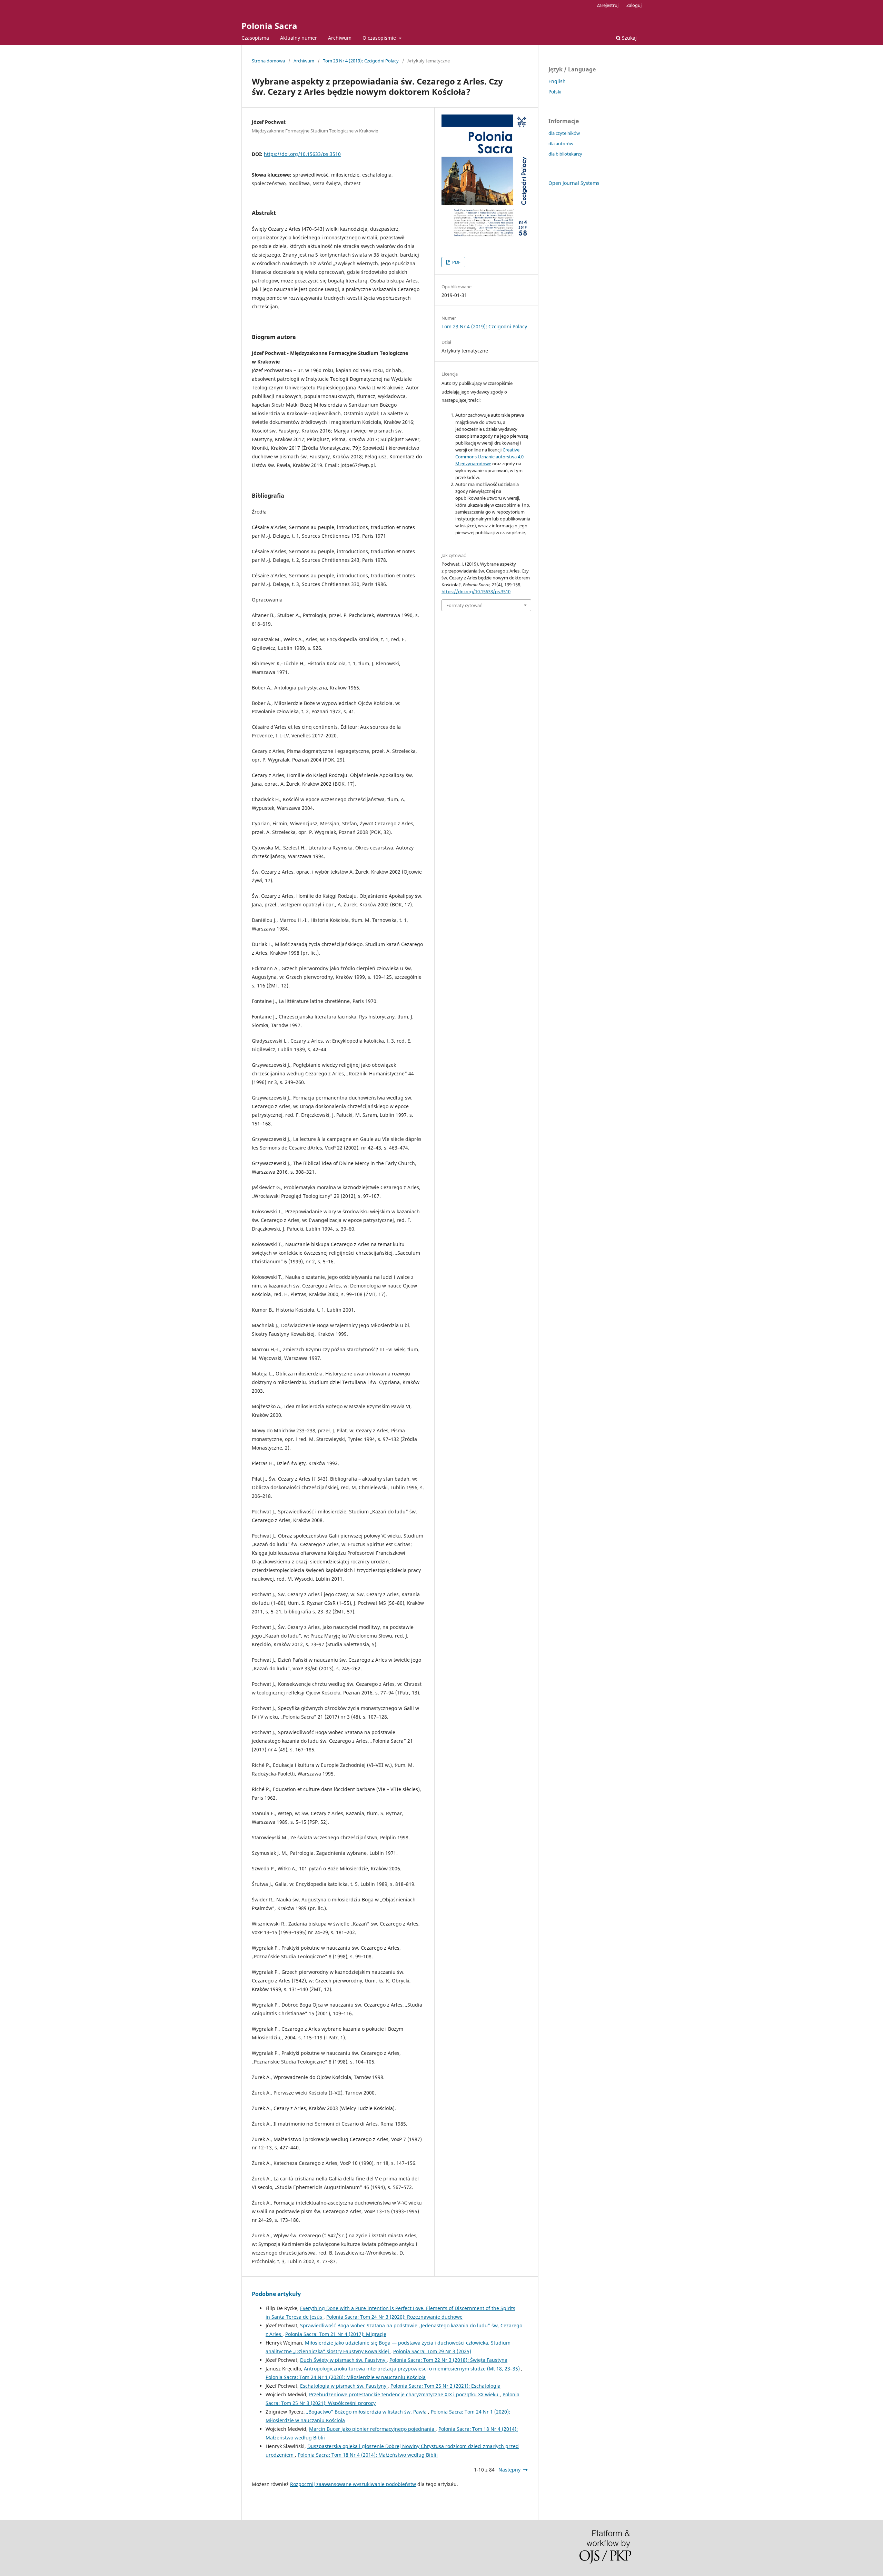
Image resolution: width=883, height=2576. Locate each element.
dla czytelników (564, 133)
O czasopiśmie (380, 38)
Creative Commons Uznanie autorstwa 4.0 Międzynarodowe (489, 457)
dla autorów (561, 143)
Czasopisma (255, 38)
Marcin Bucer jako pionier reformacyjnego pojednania (372, 2429)
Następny (509, 2470)
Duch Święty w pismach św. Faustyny (343, 2360)
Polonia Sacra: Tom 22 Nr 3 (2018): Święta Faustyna (448, 2360)
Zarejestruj (608, 5)
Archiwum (340, 38)
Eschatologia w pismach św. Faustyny (344, 2386)
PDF (456, 262)
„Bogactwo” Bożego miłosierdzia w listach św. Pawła (367, 2412)
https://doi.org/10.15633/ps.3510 (302, 154)
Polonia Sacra (269, 26)
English (557, 81)
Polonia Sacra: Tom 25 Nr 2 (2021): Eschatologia (445, 2386)
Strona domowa (268, 61)
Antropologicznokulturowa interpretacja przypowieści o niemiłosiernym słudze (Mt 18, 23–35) (413, 2369)
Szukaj (629, 38)
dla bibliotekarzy (565, 154)
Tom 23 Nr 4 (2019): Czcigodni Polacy (361, 61)
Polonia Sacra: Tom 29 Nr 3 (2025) (432, 2351)
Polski (555, 92)
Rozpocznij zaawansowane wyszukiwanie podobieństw (353, 2484)
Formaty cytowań (464, 605)
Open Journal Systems (574, 183)
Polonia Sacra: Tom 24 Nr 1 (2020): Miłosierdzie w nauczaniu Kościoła (346, 2377)
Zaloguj (634, 5)
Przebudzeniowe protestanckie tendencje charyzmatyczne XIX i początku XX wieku (404, 2394)
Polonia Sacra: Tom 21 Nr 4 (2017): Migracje (336, 2334)
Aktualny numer (299, 38)
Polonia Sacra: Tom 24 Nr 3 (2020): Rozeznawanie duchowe (394, 2317)
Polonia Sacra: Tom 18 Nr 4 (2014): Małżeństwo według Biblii (368, 2455)
